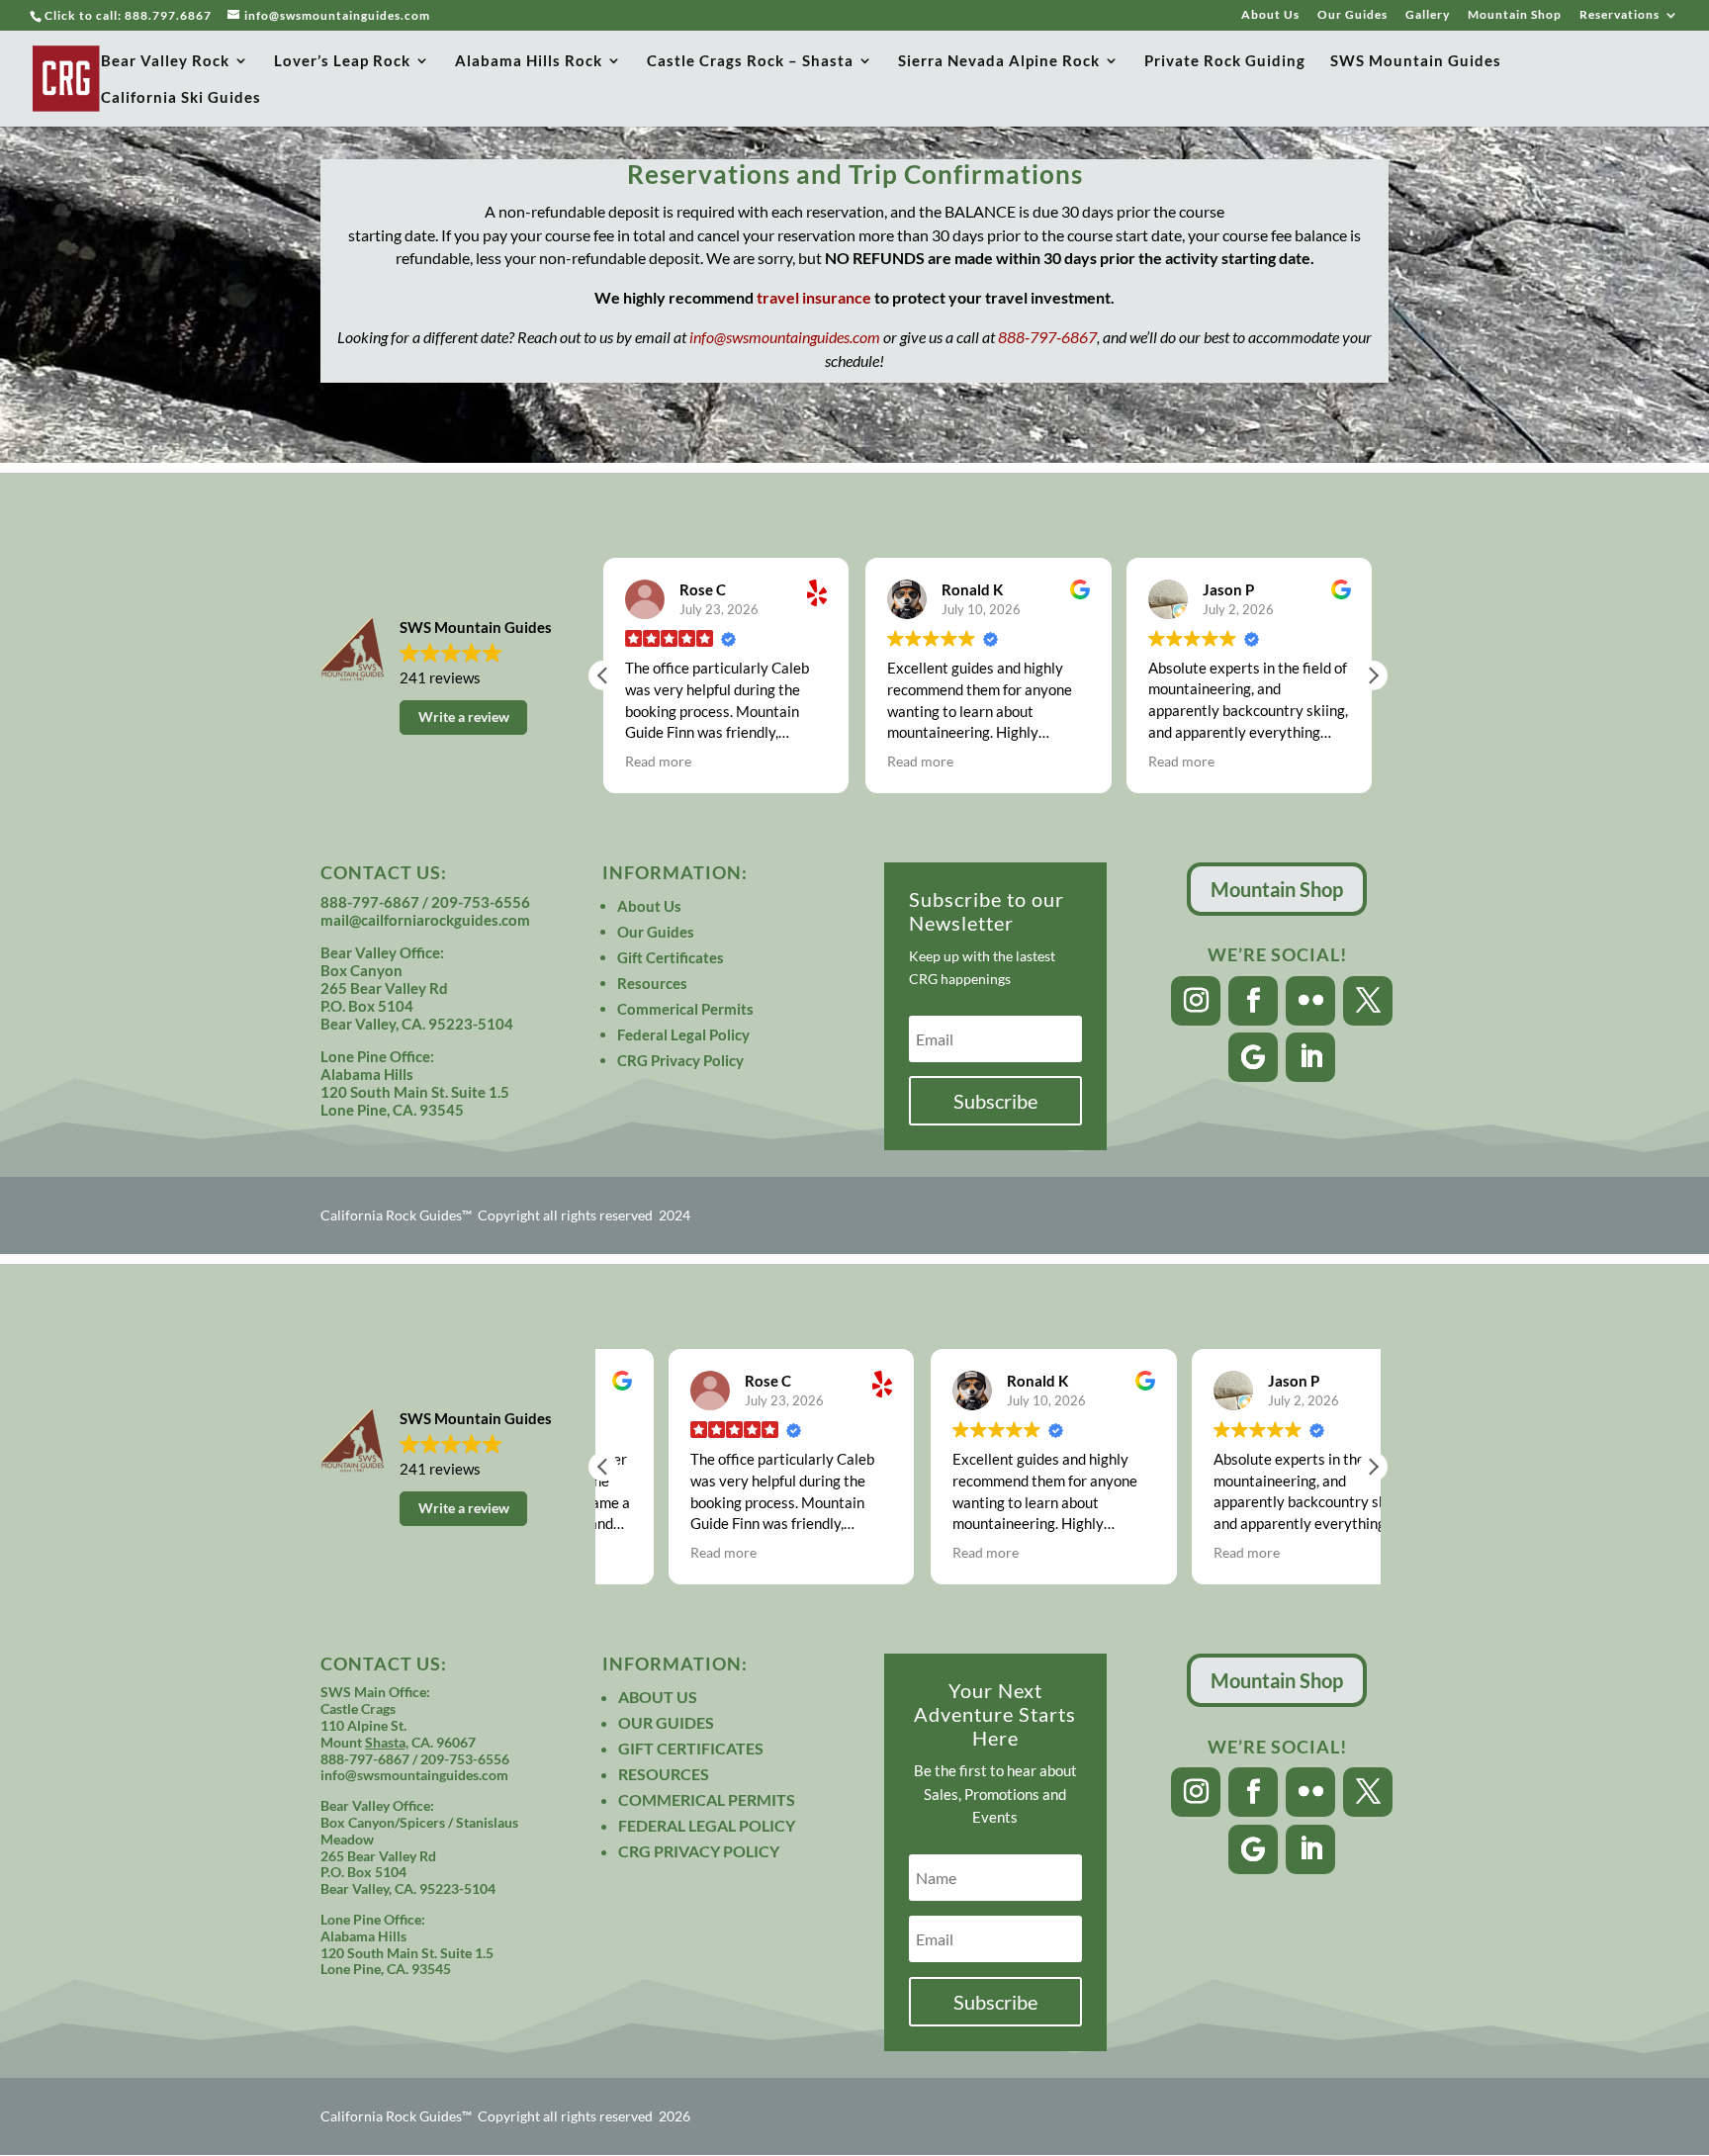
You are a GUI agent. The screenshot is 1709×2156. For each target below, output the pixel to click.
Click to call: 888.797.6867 (128, 15)
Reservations (1619, 15)
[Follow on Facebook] (1253, 1001)
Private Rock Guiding (1225, 61)
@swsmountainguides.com (427, 1775)
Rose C (703, 589)
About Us (1270, 15)
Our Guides (1352, 15)
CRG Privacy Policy (680, 1060)
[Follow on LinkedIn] (1310, 1057)
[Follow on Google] (1253, 1057)
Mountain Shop (1515, 15)
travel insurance (814, 297)
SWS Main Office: (375, 1692)
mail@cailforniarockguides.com (425, 920)
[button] (1373, 675)
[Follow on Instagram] (1196, 1001)
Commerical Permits (685, 1009)
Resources (652, 983)
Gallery (1428, 15)
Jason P (1228, 589)
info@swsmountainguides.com (785, 337)
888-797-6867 (1047, 337)
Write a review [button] (464, 717)
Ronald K (972, 589)
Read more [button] (658, 762)
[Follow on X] (1368, 1001)
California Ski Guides (181, 98)
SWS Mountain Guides (1416, 61)
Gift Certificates (671, 957)
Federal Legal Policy (683, 1034)
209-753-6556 (481, 902)
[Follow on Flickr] (1310, 1001)
